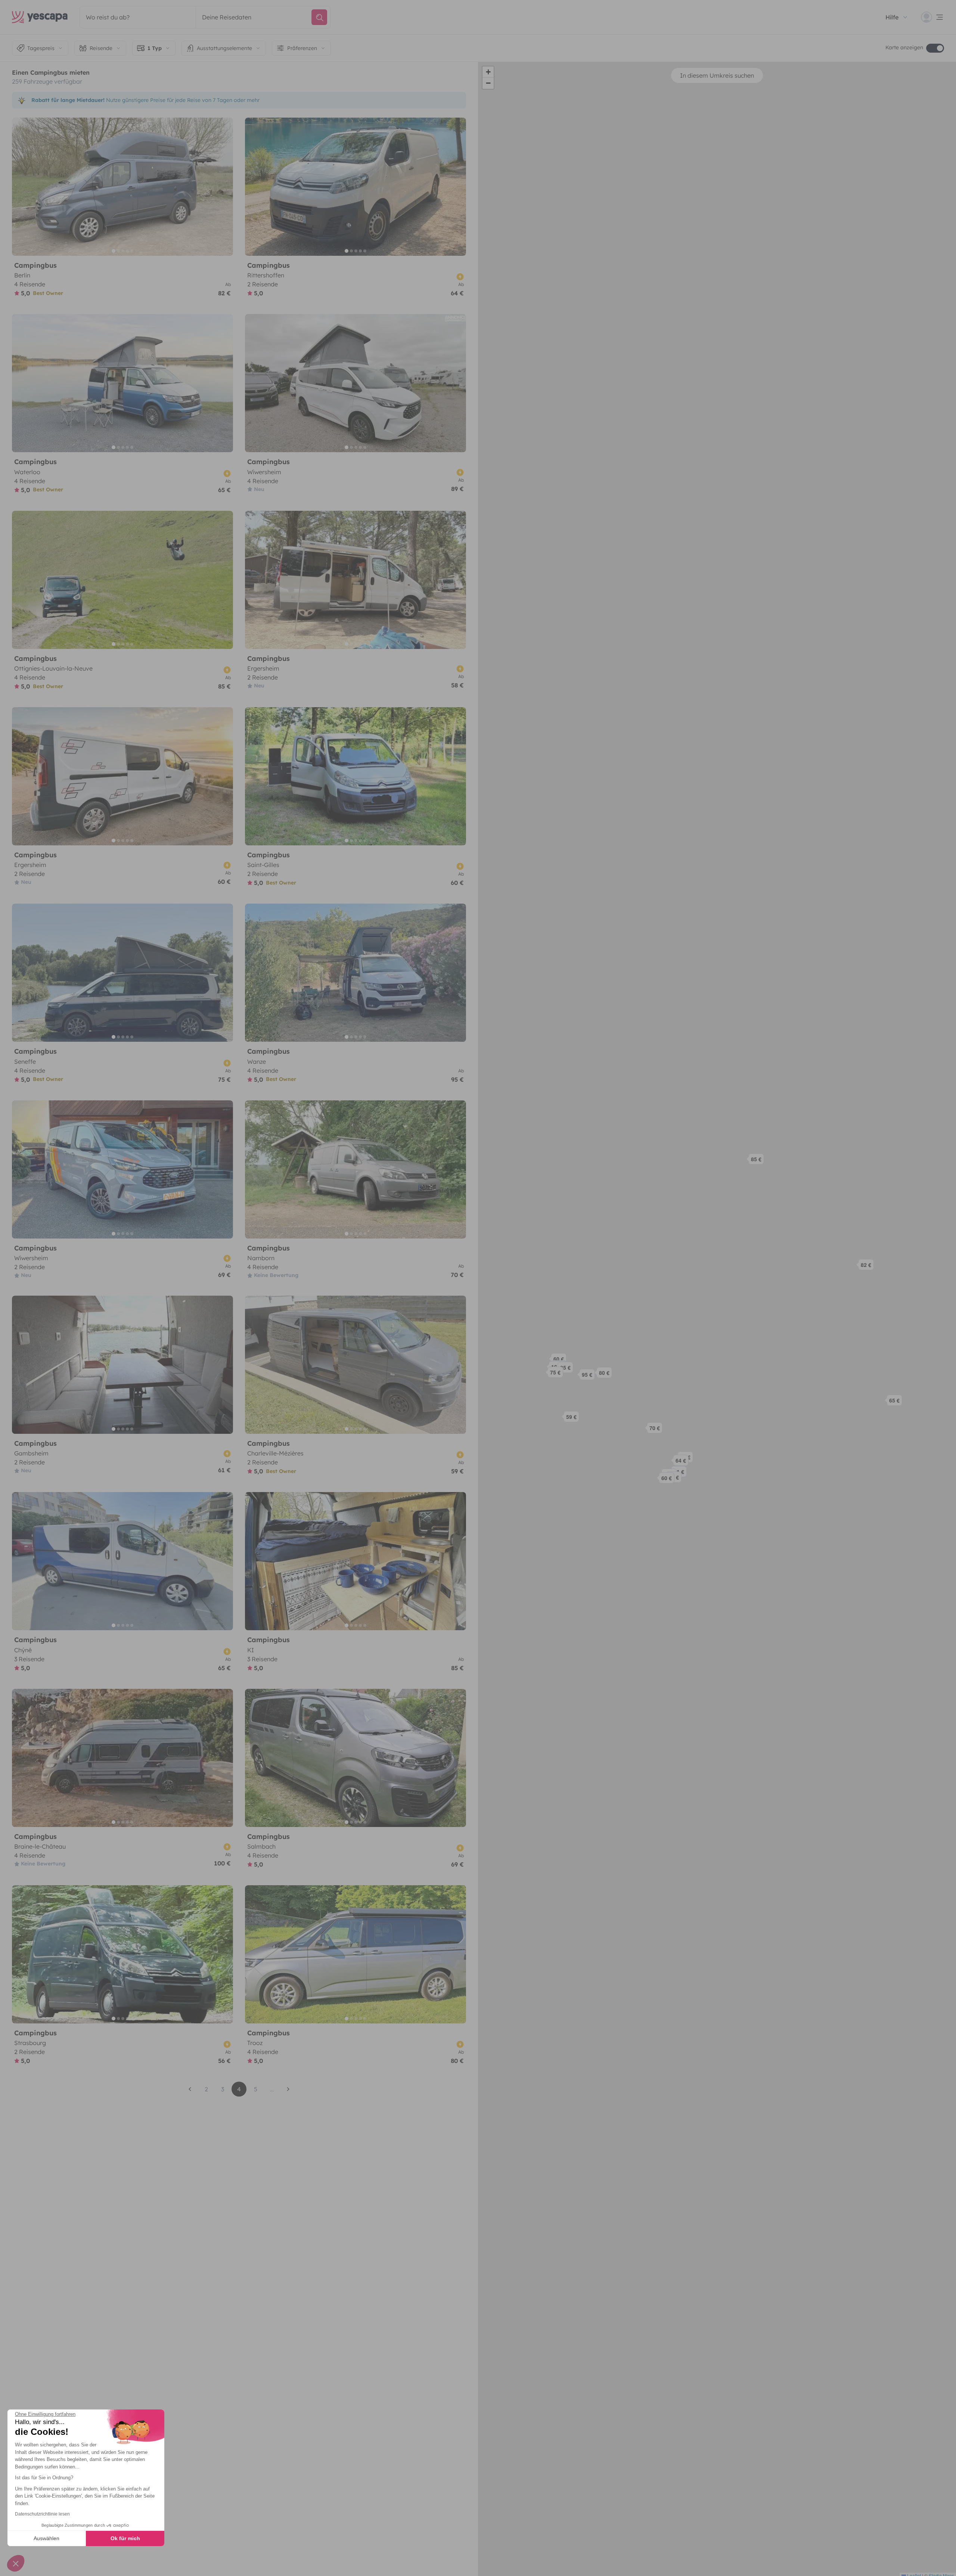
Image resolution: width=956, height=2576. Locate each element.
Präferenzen (302, 48)
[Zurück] (21, 187)
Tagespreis (41, 48)
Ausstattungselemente (224, 48)
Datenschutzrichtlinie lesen (42, 2514)
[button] (868, 1267)
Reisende (101, 48)
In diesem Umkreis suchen (717, 75)
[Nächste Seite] (288, 2089)
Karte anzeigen (904, 47)
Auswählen (46, 2538)
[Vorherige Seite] (190, 2089)
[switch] (935, 48)
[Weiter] (224, 187)
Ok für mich (125, 2538)
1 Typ (155, 48)
